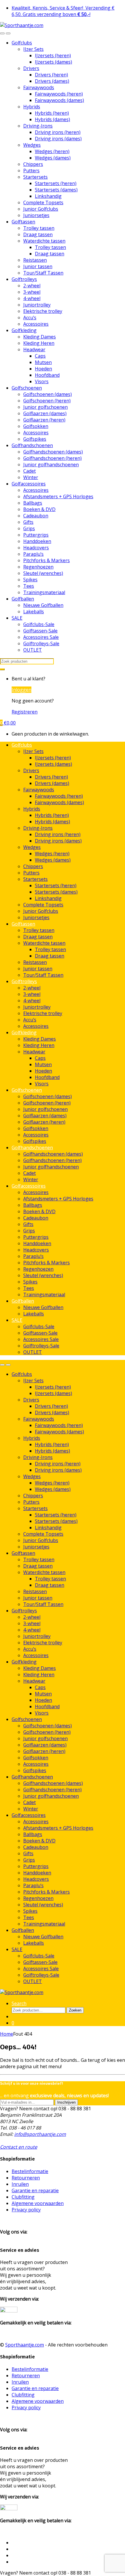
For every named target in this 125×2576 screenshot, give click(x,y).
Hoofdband (47, 375)
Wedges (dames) (53, 158)
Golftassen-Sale (40, 631)
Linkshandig (48, 196)
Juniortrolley (37, 305)
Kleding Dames (40, 337)
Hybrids (32, 107)
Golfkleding (24, 330)
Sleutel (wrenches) (43, 573)
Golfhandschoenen (32, 445)
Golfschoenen (27, 388)
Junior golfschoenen (45, 407)
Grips (29, 528)
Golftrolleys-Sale (41, 643)
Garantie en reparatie (35, 2190)
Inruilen (20, 2184)
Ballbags (33, 503)
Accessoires (36, 324)
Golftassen (23, 222)
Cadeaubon (36, 516)
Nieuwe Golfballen (43, 605)
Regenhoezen (38, 567)
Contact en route (19, 2147)
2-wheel (32, 286)
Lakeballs (34, 612)
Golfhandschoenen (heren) (52, 458)
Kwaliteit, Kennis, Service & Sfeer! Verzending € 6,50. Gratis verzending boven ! (63, 11)
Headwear (34, 349)
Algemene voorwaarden (38, 2203)
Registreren (25, 712)
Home (7, 2034)
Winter (31, 477)
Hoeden (43, 369)
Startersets (35, 177)
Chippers (33, 164)
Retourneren (26, 2178)
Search (19, 2003)
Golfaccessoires (29, 484)
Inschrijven (66, 2102)
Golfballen (23, 599)
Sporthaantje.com (25, 2345)
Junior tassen (38, 266)
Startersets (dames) (56, 190)
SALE (17, 618)
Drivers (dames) (52, 81)
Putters (31, 171)
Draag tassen (38, 234)
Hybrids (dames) (52, 119)
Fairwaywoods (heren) (59, 94)
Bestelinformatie (30, 2171)
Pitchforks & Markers (47, 560)
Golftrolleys (24, 279)
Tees (29, 586)
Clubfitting (23, 2197)
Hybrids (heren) (52, 113)
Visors (42, 381)
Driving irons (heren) (58, 132)
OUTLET (33, 650)
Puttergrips (36, 535)
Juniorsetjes (36, 215)
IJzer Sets (33, 49)
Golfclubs (22, 43)
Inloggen (22, 690)
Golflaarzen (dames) (45, 413)
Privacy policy (26, 2210)
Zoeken (75, 2010)
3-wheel (32, 292)
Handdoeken (37, 541)
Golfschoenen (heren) (47, 401)
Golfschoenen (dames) (48, 394)
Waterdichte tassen (44, 241)
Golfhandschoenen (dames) (53, 452)
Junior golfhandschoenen (51, 465)
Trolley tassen (39, 228)
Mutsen (43, 362)
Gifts (28, 522)
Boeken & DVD (39, 509)
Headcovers (36, 548)
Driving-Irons (38, 126)
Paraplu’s (33, 554)
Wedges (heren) (52, 151)
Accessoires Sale (41, 637)
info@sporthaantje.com (40, 2134)
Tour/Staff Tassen (43, 273)
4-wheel (32, 298)
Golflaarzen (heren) (44, 420)
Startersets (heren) (56, 183)
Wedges (32, 145)
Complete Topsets (43, 202)
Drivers (31, 68)
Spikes (30, 580)
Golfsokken (36, 426)
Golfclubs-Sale (39, 624)
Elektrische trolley (43, 311)
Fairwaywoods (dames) (59, 100)
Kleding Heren (39, 343)
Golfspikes (35, 439)
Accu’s (30, 318)
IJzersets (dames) (53, 62)
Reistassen (35, 260)
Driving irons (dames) (58, 139)
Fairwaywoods (39, 87)
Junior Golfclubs (41, 209)
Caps (40, 356)
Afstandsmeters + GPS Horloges (58, 496)
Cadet (30, 471)
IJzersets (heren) (53, 55)
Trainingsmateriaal (44, 592)
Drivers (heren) (51, 75)
